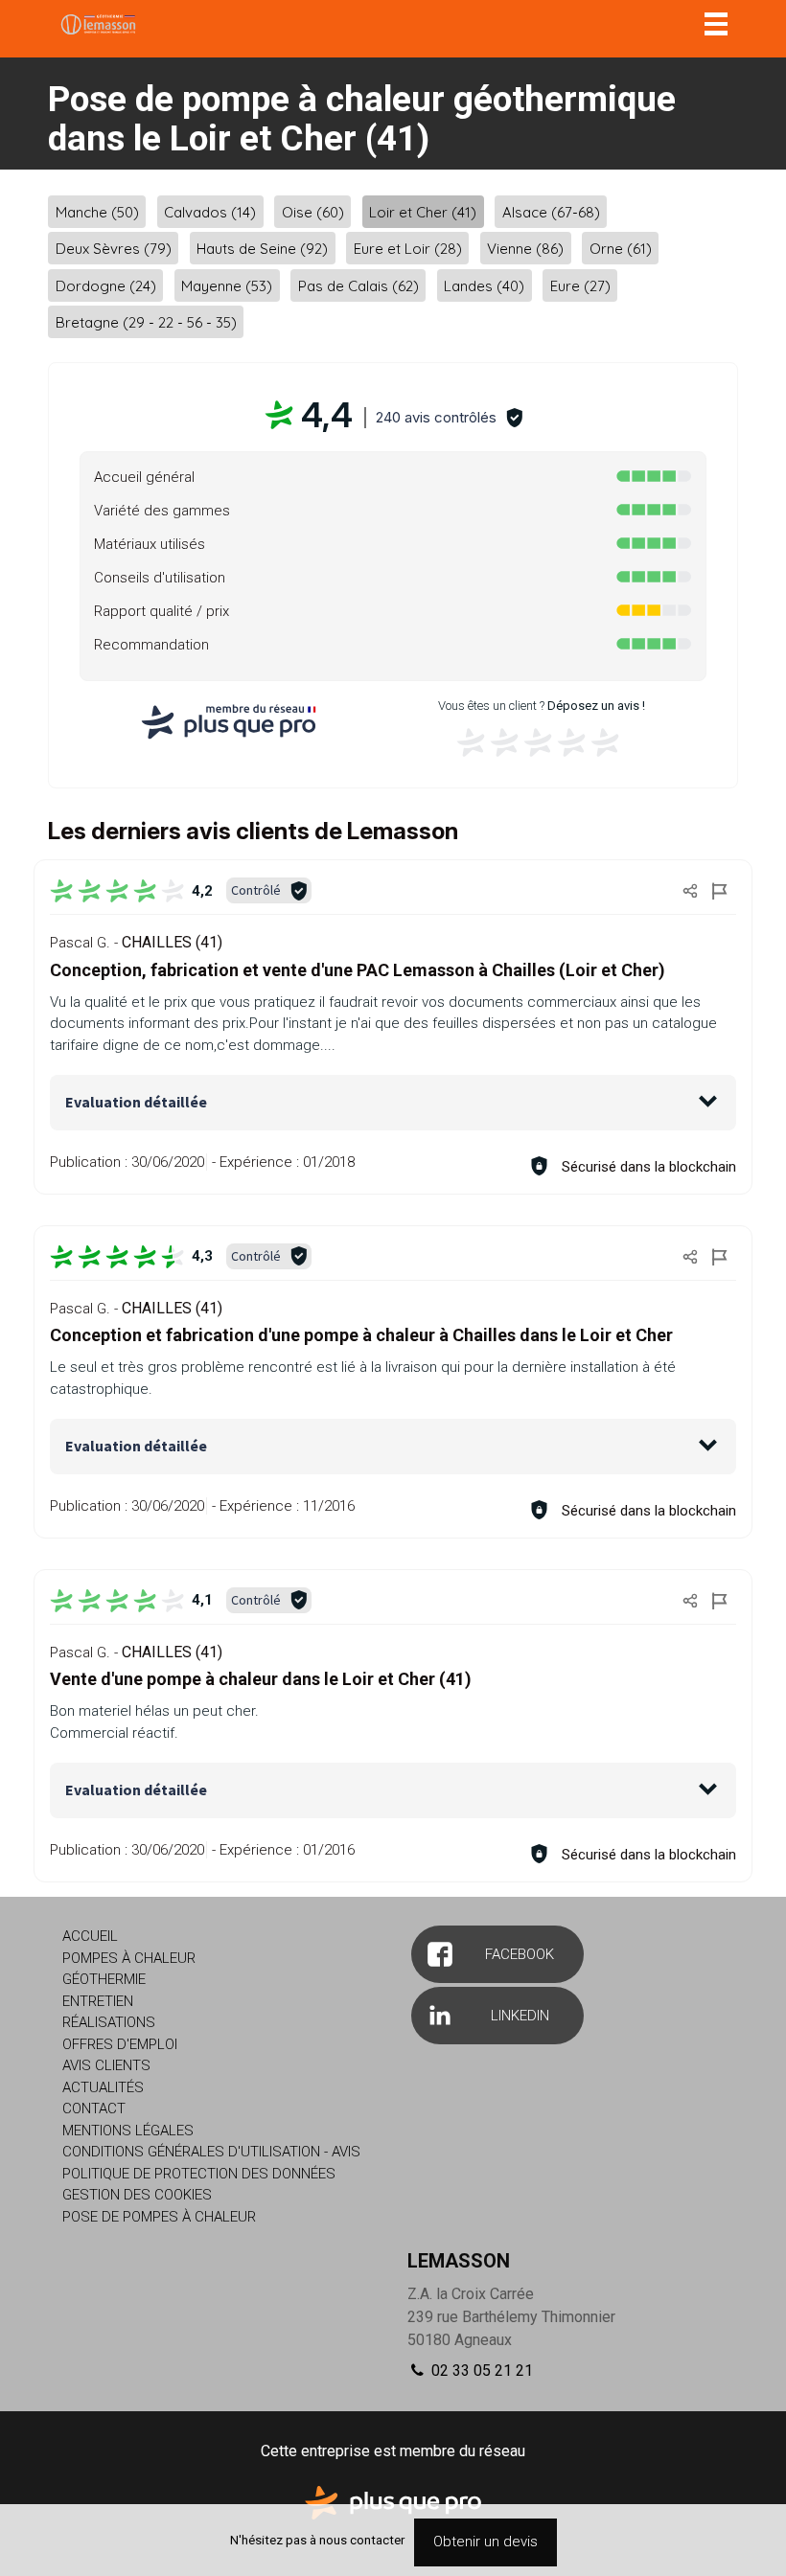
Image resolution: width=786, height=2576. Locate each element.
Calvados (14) (210, 211)
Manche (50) (97, 211)
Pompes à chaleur (129, 1958)
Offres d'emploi (120, 2044)
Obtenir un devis (485, 2542)
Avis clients (106, 2065)
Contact (94, 2109)
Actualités (103, 2087)
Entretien (98, 2001)
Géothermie (104, 1979)
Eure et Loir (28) (408, 249)
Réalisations (109, 2022)
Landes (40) (484, 285)
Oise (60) (313, 211)
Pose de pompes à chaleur (159, 2217)
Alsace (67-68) (551, 211)
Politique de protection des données (199, 2174)
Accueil (90, 1936)
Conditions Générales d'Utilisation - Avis (211, 2152)
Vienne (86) (525, 249)
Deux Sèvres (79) (114, 249)
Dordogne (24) (106, 285)
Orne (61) (621, 249)
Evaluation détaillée (136, 1102)
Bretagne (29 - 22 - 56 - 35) (146, 322)
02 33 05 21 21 (480, 2371)
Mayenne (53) (227, 285)
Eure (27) (580, 285)
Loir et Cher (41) (423, 211)
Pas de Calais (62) (358, 285)
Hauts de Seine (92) (262, 249)
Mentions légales (128, 2131)
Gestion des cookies (137, 2195)
